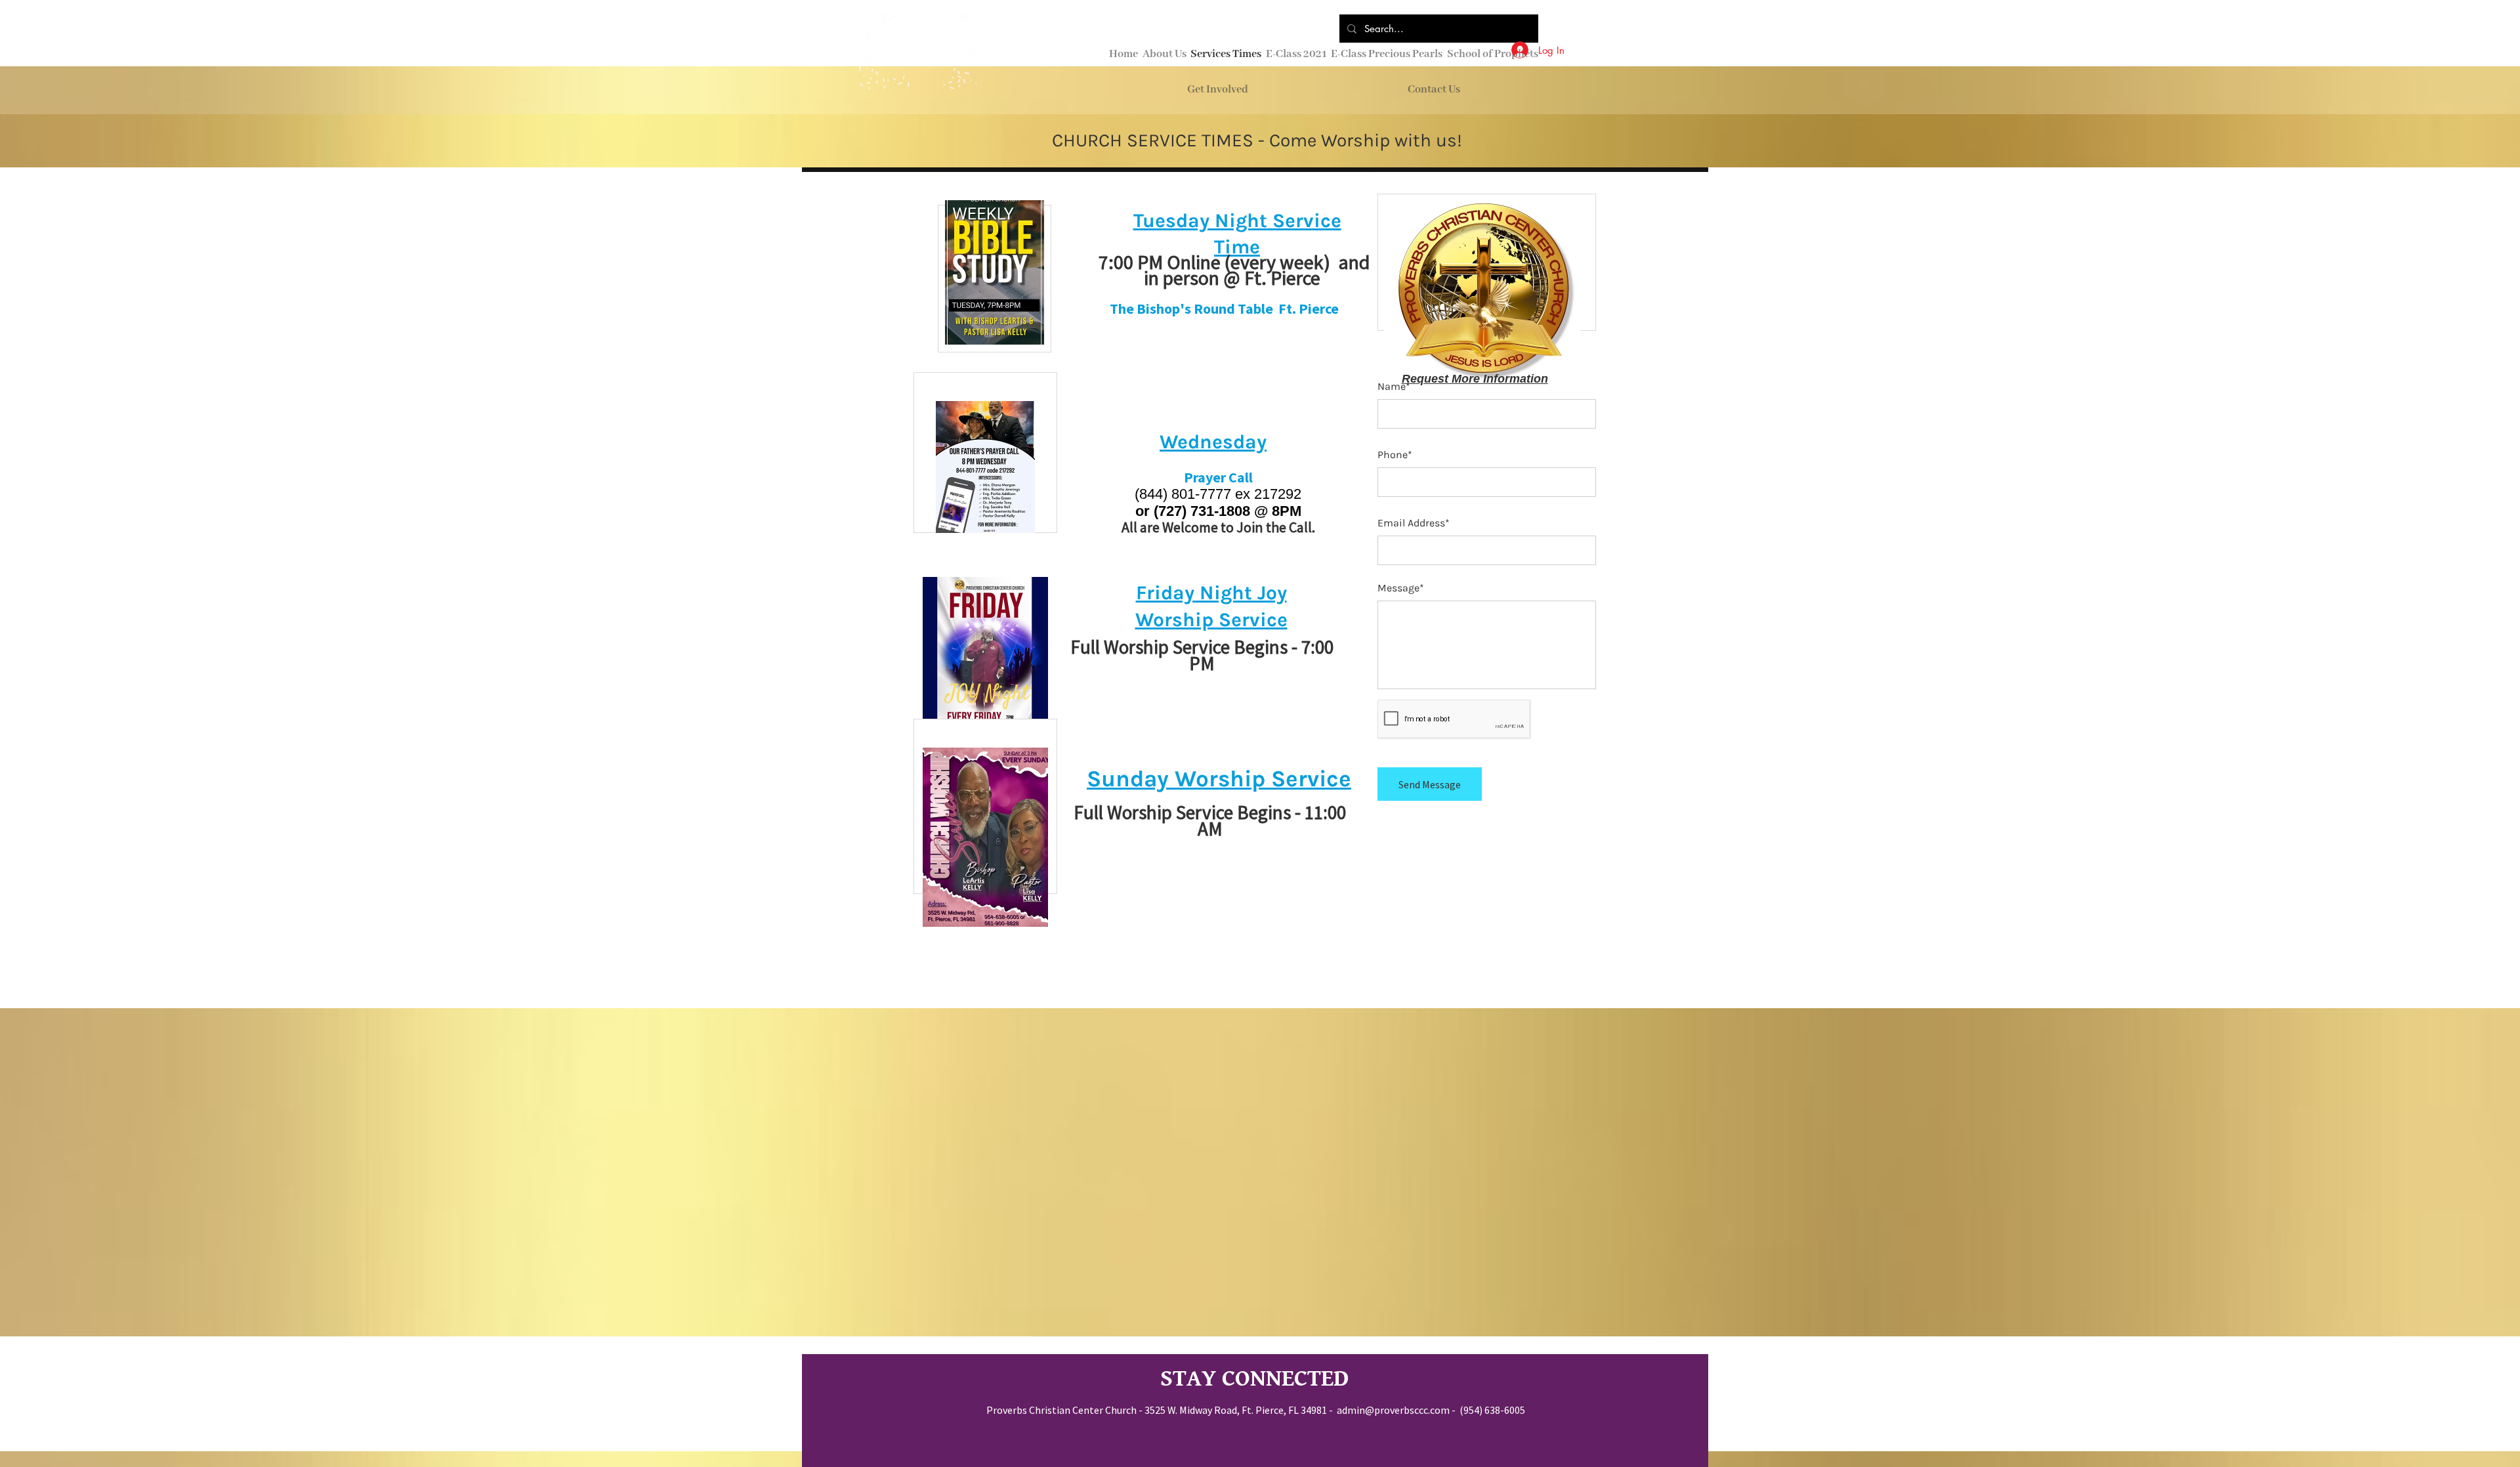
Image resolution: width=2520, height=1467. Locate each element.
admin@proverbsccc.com (1393, 1410)
